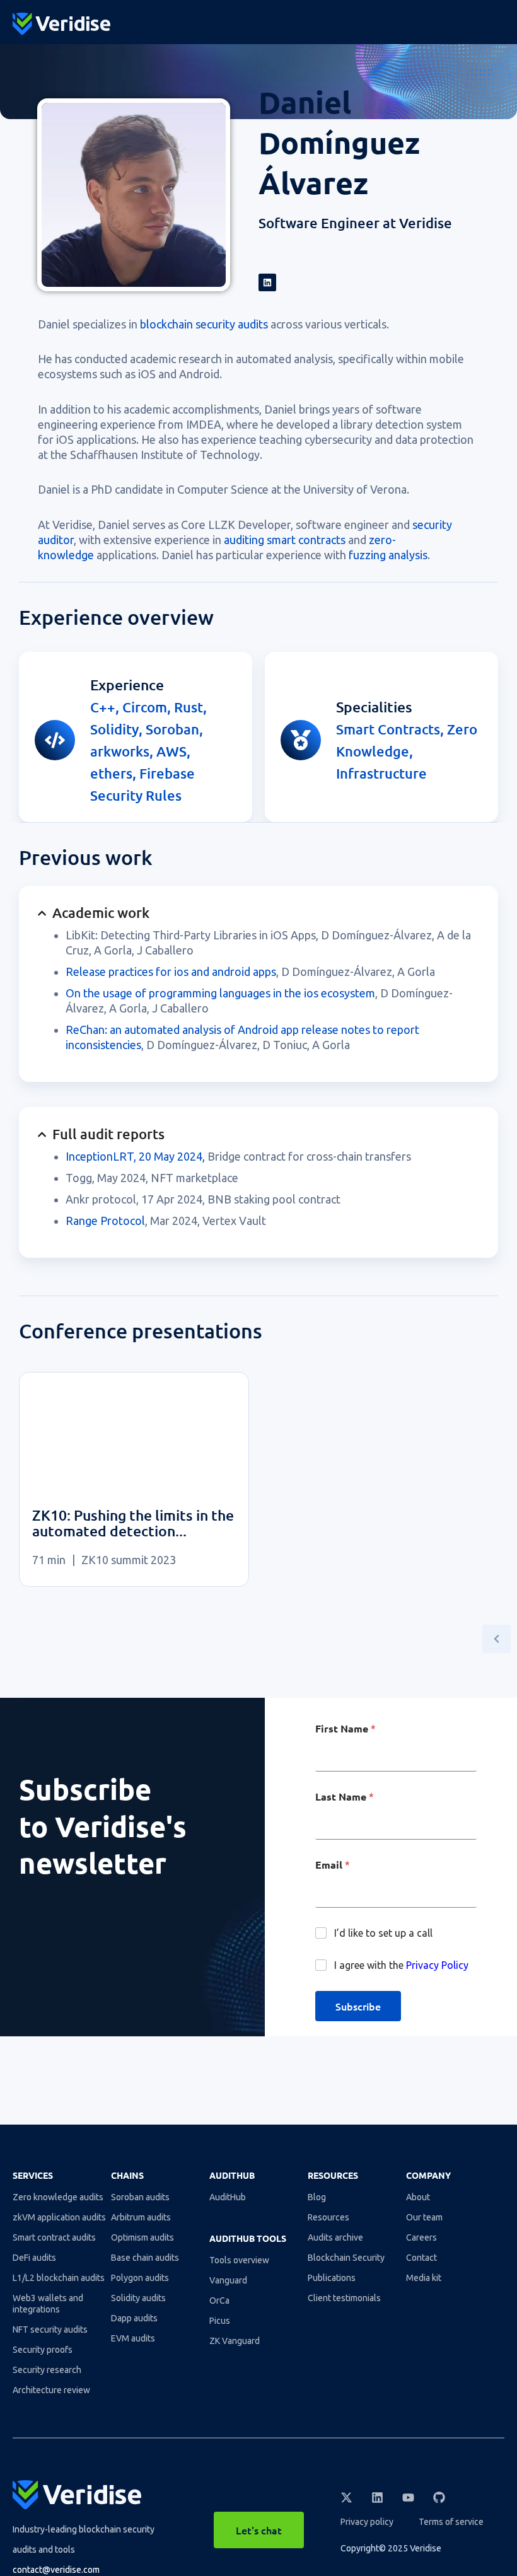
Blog (317, 2197)
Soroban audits (140, 2197)
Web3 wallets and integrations (48, 2304)
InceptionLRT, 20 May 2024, (135, 1156)
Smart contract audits (54, 2237)
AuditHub (228, 2197)
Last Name (345, 1797)
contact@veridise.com (56, 2570)
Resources (328, 2217)
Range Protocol (105, 1221)
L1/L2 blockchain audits (59, 2278)
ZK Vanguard (235, 2341)
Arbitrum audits (141, 2217)
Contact (421, 2258)
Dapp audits (134, 2318)
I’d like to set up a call (383, 1933)
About (418, 2197)
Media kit (424, 2278)
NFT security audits (50, 2329)
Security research (47, 2370)
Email (333, 1865)
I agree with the (401, 1965)
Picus (220, 2321)
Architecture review (51, 2390)
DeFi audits (34, 2258)
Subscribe (358, 2006)
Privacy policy (367, 2522)
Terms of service (451, 2522)
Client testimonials (344, 2298)
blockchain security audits (204, 324)
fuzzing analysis (388, 555)
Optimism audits (142, 2237)
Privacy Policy (437, 1965)
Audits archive (335, 2237)
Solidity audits (138, 2298)
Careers (421, 2237)
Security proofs (43, 2350)
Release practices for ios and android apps (171, 972)
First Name (346, 1729)
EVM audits (133, 2338)
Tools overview (239, 2260)
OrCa (219, 2300)
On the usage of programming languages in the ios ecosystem (220, 993)
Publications (332, 2278)
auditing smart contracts (285, 540)
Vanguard (228, 2280)
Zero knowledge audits (58, 2197)
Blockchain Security (346, 2258)
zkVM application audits (59, 2217)
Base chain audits (145, 2258)
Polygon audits (140, 2278)
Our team (424, 2217)
